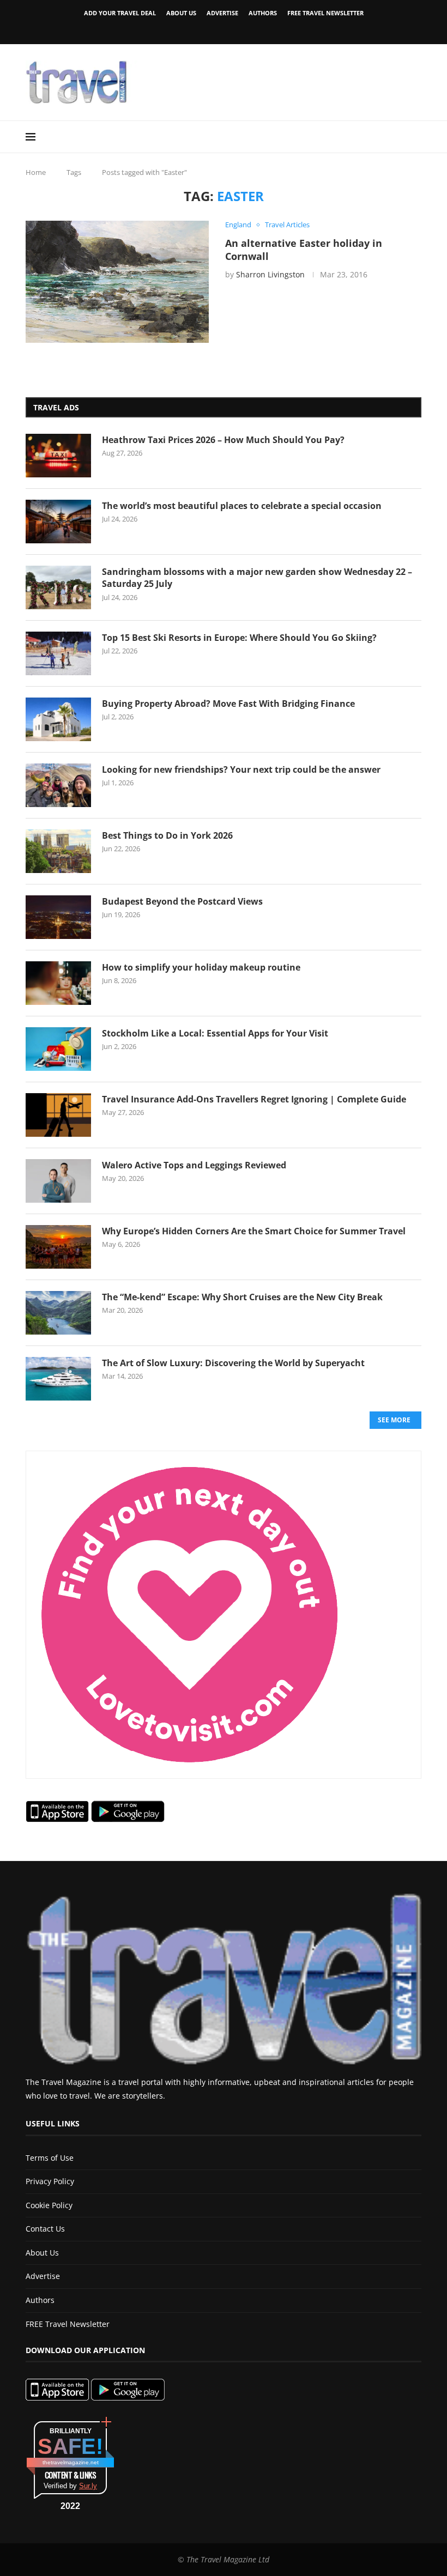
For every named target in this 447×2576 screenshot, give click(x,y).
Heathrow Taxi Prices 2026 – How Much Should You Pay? (223, 440)
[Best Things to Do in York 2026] (58, 851)
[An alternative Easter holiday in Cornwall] (117, 282)
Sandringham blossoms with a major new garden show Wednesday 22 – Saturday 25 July (257, 578)
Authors (263, 13)
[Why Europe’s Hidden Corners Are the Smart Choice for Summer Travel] (58, 1247)
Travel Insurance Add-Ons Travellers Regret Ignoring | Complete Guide (254, 1099)
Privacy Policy (50, 2181)
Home (36, 172)
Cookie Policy (49, 2205)
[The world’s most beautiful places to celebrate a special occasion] (58, 522)
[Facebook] (205, 29)
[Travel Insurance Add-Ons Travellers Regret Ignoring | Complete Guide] (58, 1115)
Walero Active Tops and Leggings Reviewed (194, 1165)
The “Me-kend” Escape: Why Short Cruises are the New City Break (242, 1297)
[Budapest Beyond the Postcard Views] (58, 917)
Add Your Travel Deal (120, 13)
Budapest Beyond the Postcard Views (182, 901)
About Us (181, 13)
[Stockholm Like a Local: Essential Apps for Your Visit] (58, 1049)
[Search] (416, 137)
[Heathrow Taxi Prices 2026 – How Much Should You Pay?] (58, 456)
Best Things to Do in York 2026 (167, 835)
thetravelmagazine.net (71, 2462)
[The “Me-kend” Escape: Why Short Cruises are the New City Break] (58, 1313)
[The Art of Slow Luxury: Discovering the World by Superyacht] (58, 1379)
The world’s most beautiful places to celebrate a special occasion (242, 506)
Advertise (222, 13)
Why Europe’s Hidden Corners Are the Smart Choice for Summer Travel (254, 1231)
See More (394, 1420)
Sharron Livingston (270, 274)
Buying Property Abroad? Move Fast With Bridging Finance (228, 704)
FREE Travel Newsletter (325, 13)
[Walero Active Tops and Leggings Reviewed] (58, 1181)
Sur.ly (88, 2486)
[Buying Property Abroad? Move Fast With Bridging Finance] (58, 719)
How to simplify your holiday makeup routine (201, 967)
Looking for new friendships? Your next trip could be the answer (241, 769)
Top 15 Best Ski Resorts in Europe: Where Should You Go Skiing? (239, 638)
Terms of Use (50, 2158)
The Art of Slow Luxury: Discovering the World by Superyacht (233, 1363)
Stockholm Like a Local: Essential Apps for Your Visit (215, 1033)
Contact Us (45, 2229)
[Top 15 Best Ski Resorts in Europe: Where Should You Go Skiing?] (58, 653)
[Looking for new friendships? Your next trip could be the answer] (58, 785)
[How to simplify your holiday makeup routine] (58, 983)
